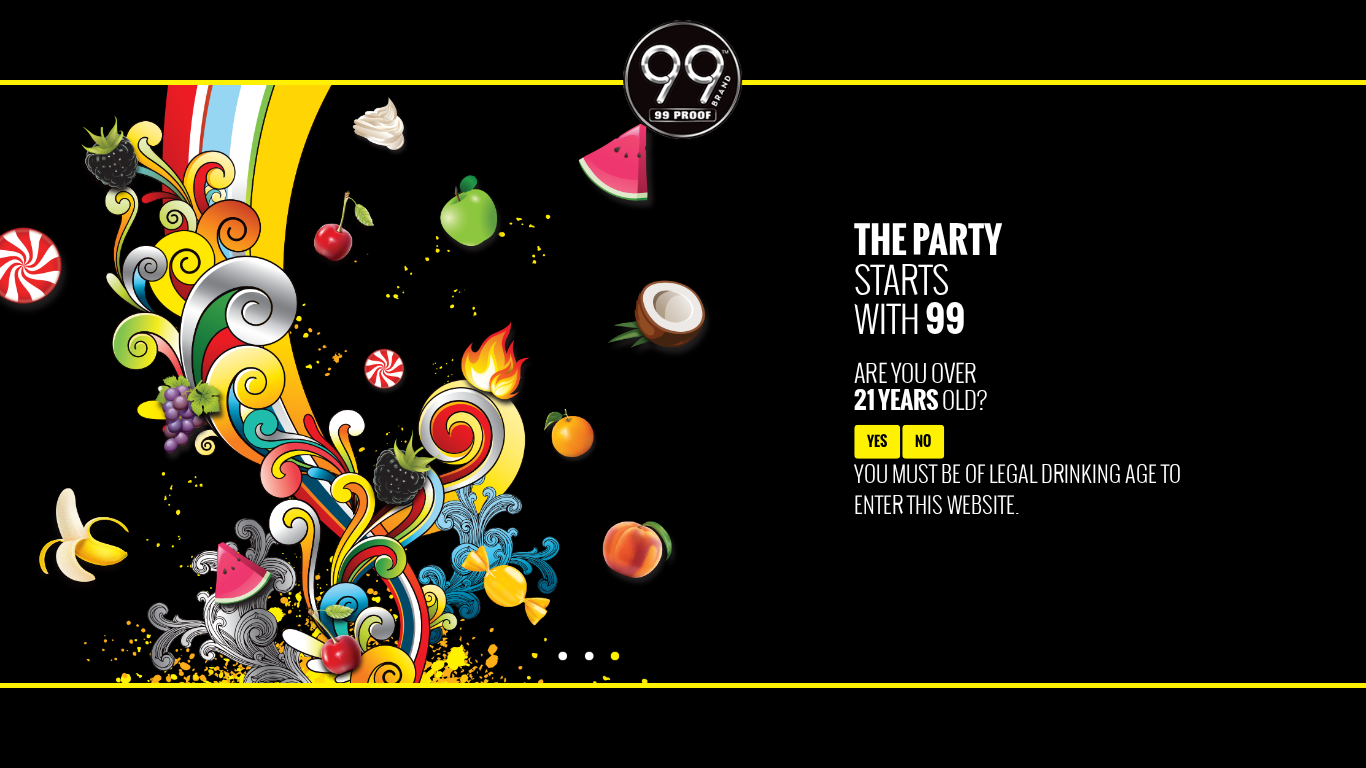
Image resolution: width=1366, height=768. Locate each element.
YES (877, 440)
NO (923, 440)
